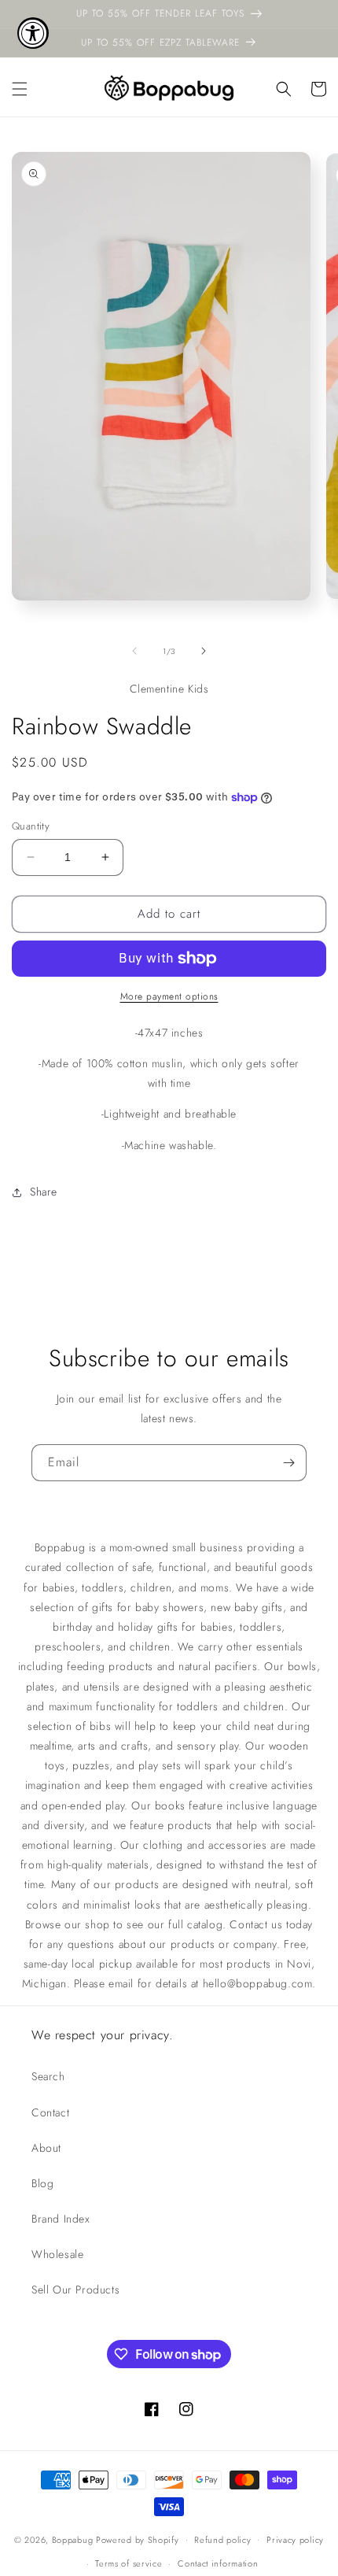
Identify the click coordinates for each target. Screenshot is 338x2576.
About (46, 2148)
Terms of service (129, 2563)
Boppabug (74, 2539)
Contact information (218, 2563)
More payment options (169, 996)
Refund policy (222, 2540)
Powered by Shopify (138, 2539)
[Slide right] (204, 651)
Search (48, 2076)
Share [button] (44, 1192)
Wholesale (57, 2254)
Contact (50, 2112)
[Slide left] (134, 651)
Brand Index (61, 2219)
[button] (20, 89)
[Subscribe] (288, 1463)
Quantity (31, 826)
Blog (42, 2183)
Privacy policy (295, 2540)
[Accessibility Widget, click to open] (33, 33)
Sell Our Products (75, 2290)
